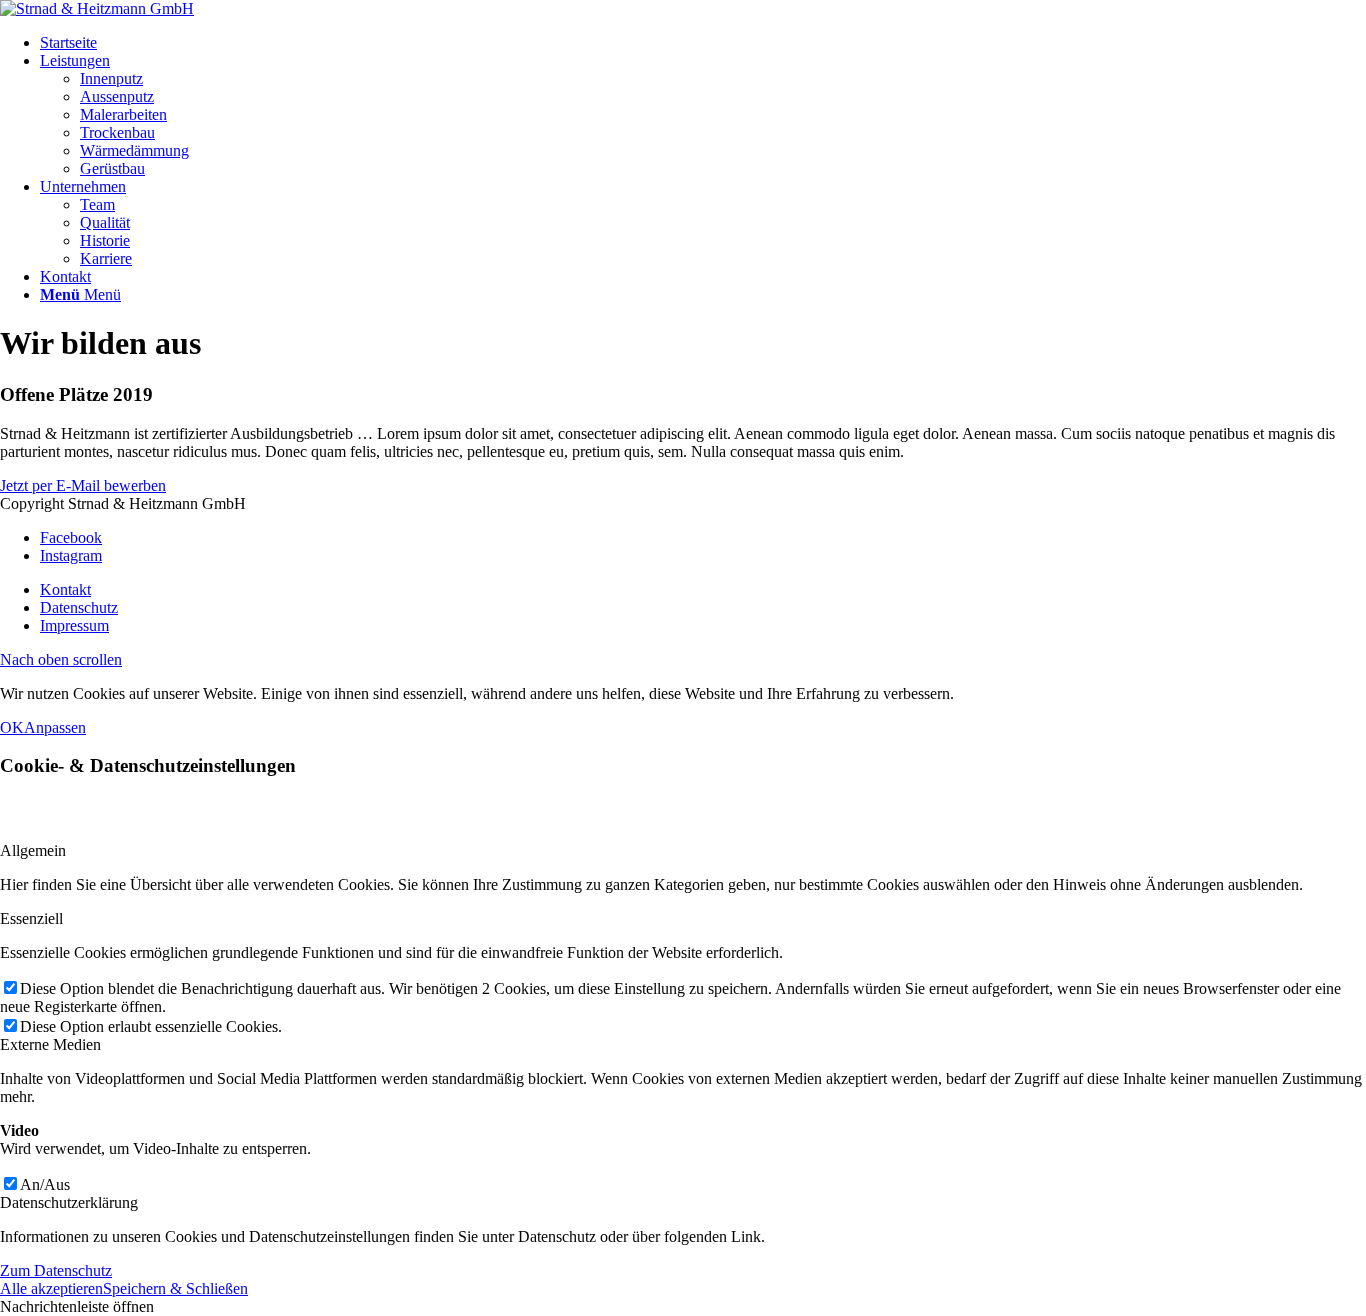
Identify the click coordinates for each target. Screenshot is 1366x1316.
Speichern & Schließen (175, 1288)
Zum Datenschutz (56, 1270)
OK (12, 727)
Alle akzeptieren (51, 1288)
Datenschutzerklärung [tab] (69, 1202)
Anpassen (55, 727)
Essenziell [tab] (31, 918)
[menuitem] (703, 43)
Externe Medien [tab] (50, 1044)
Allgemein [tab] (33, 850)
